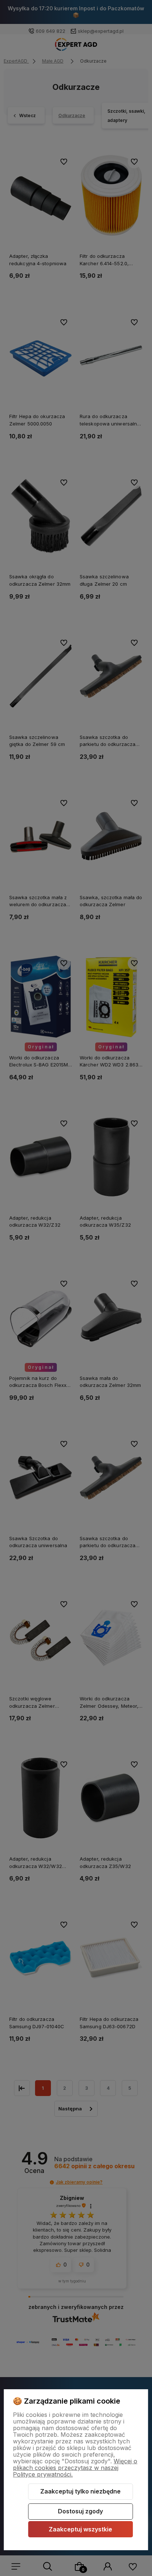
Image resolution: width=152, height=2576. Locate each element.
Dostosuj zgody (80, 2511)
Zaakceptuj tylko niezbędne (80, 2491)
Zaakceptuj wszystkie (80, 2529)
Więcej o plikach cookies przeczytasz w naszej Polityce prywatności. (75, 2468)
